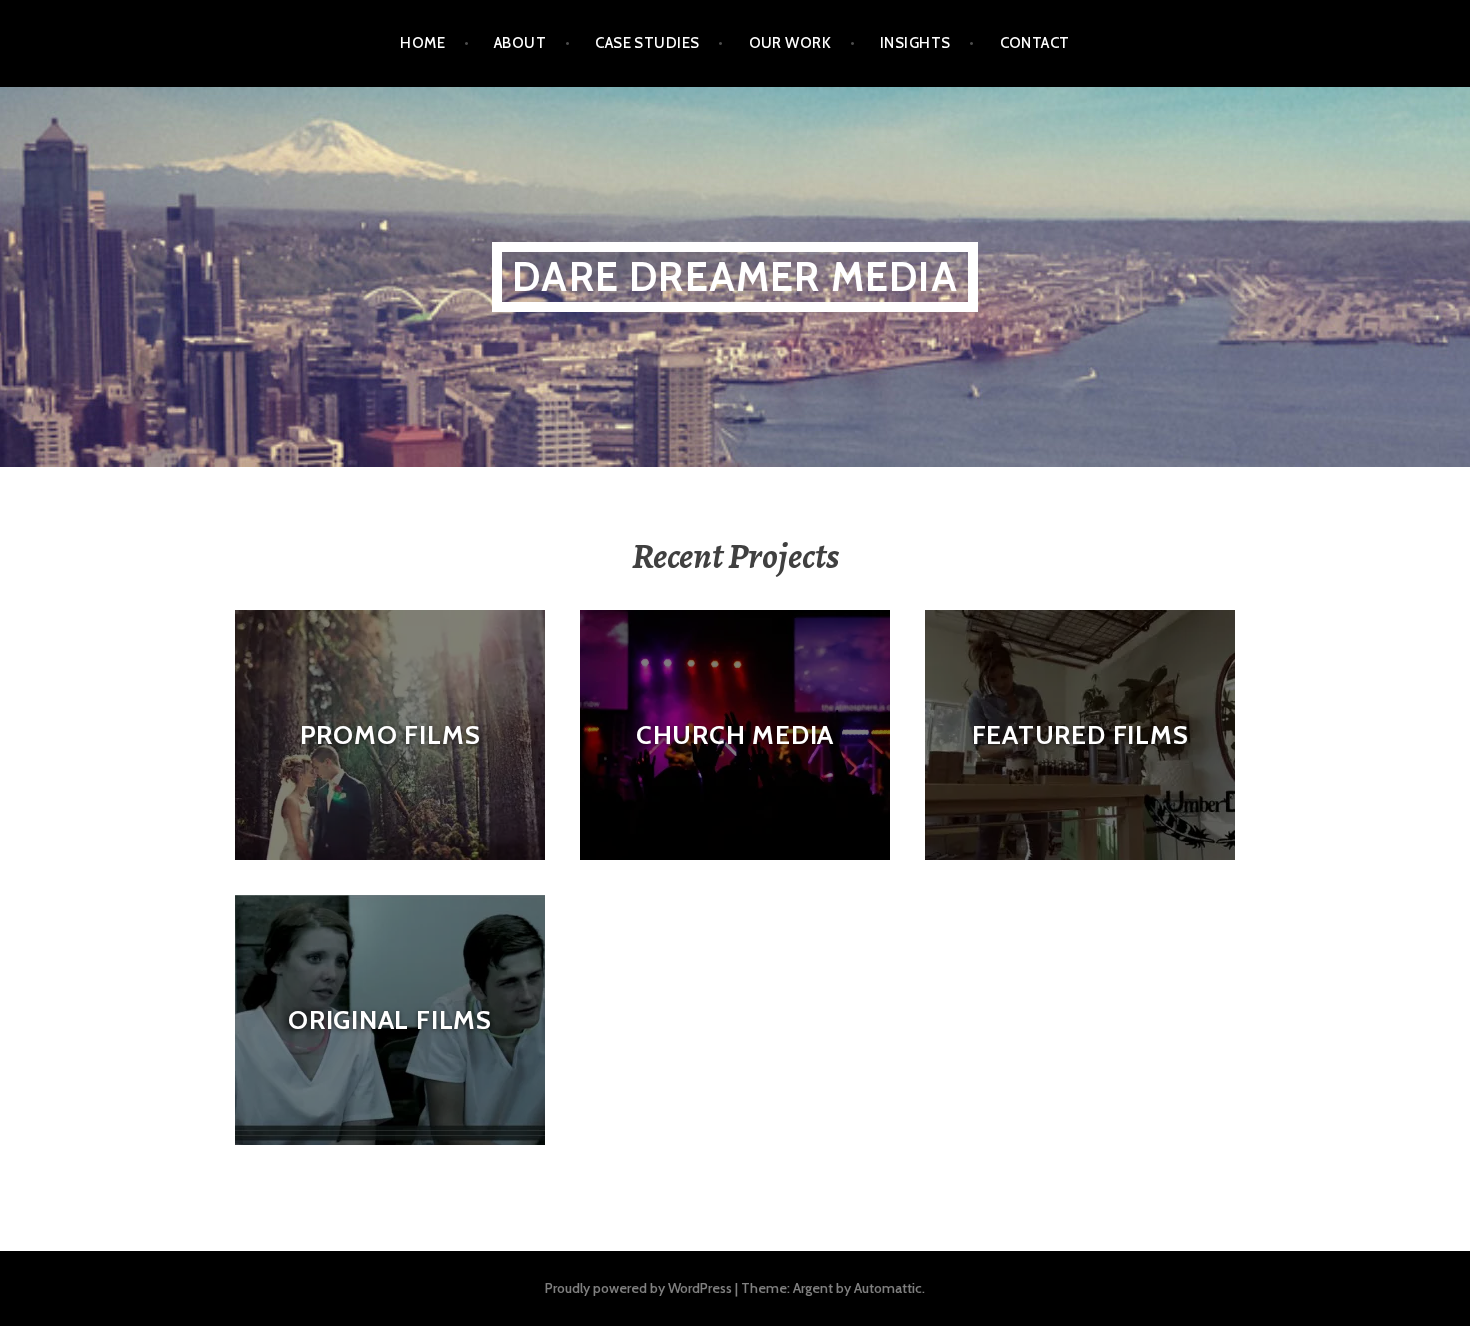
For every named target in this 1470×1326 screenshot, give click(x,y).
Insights (915, 43)
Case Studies (647, 43)
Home (422, 43)
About (520, 43)
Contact (1035, 43)
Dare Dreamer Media (735, 276)
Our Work (790, 43)
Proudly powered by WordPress (638, 1288)
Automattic (888, 1288)
